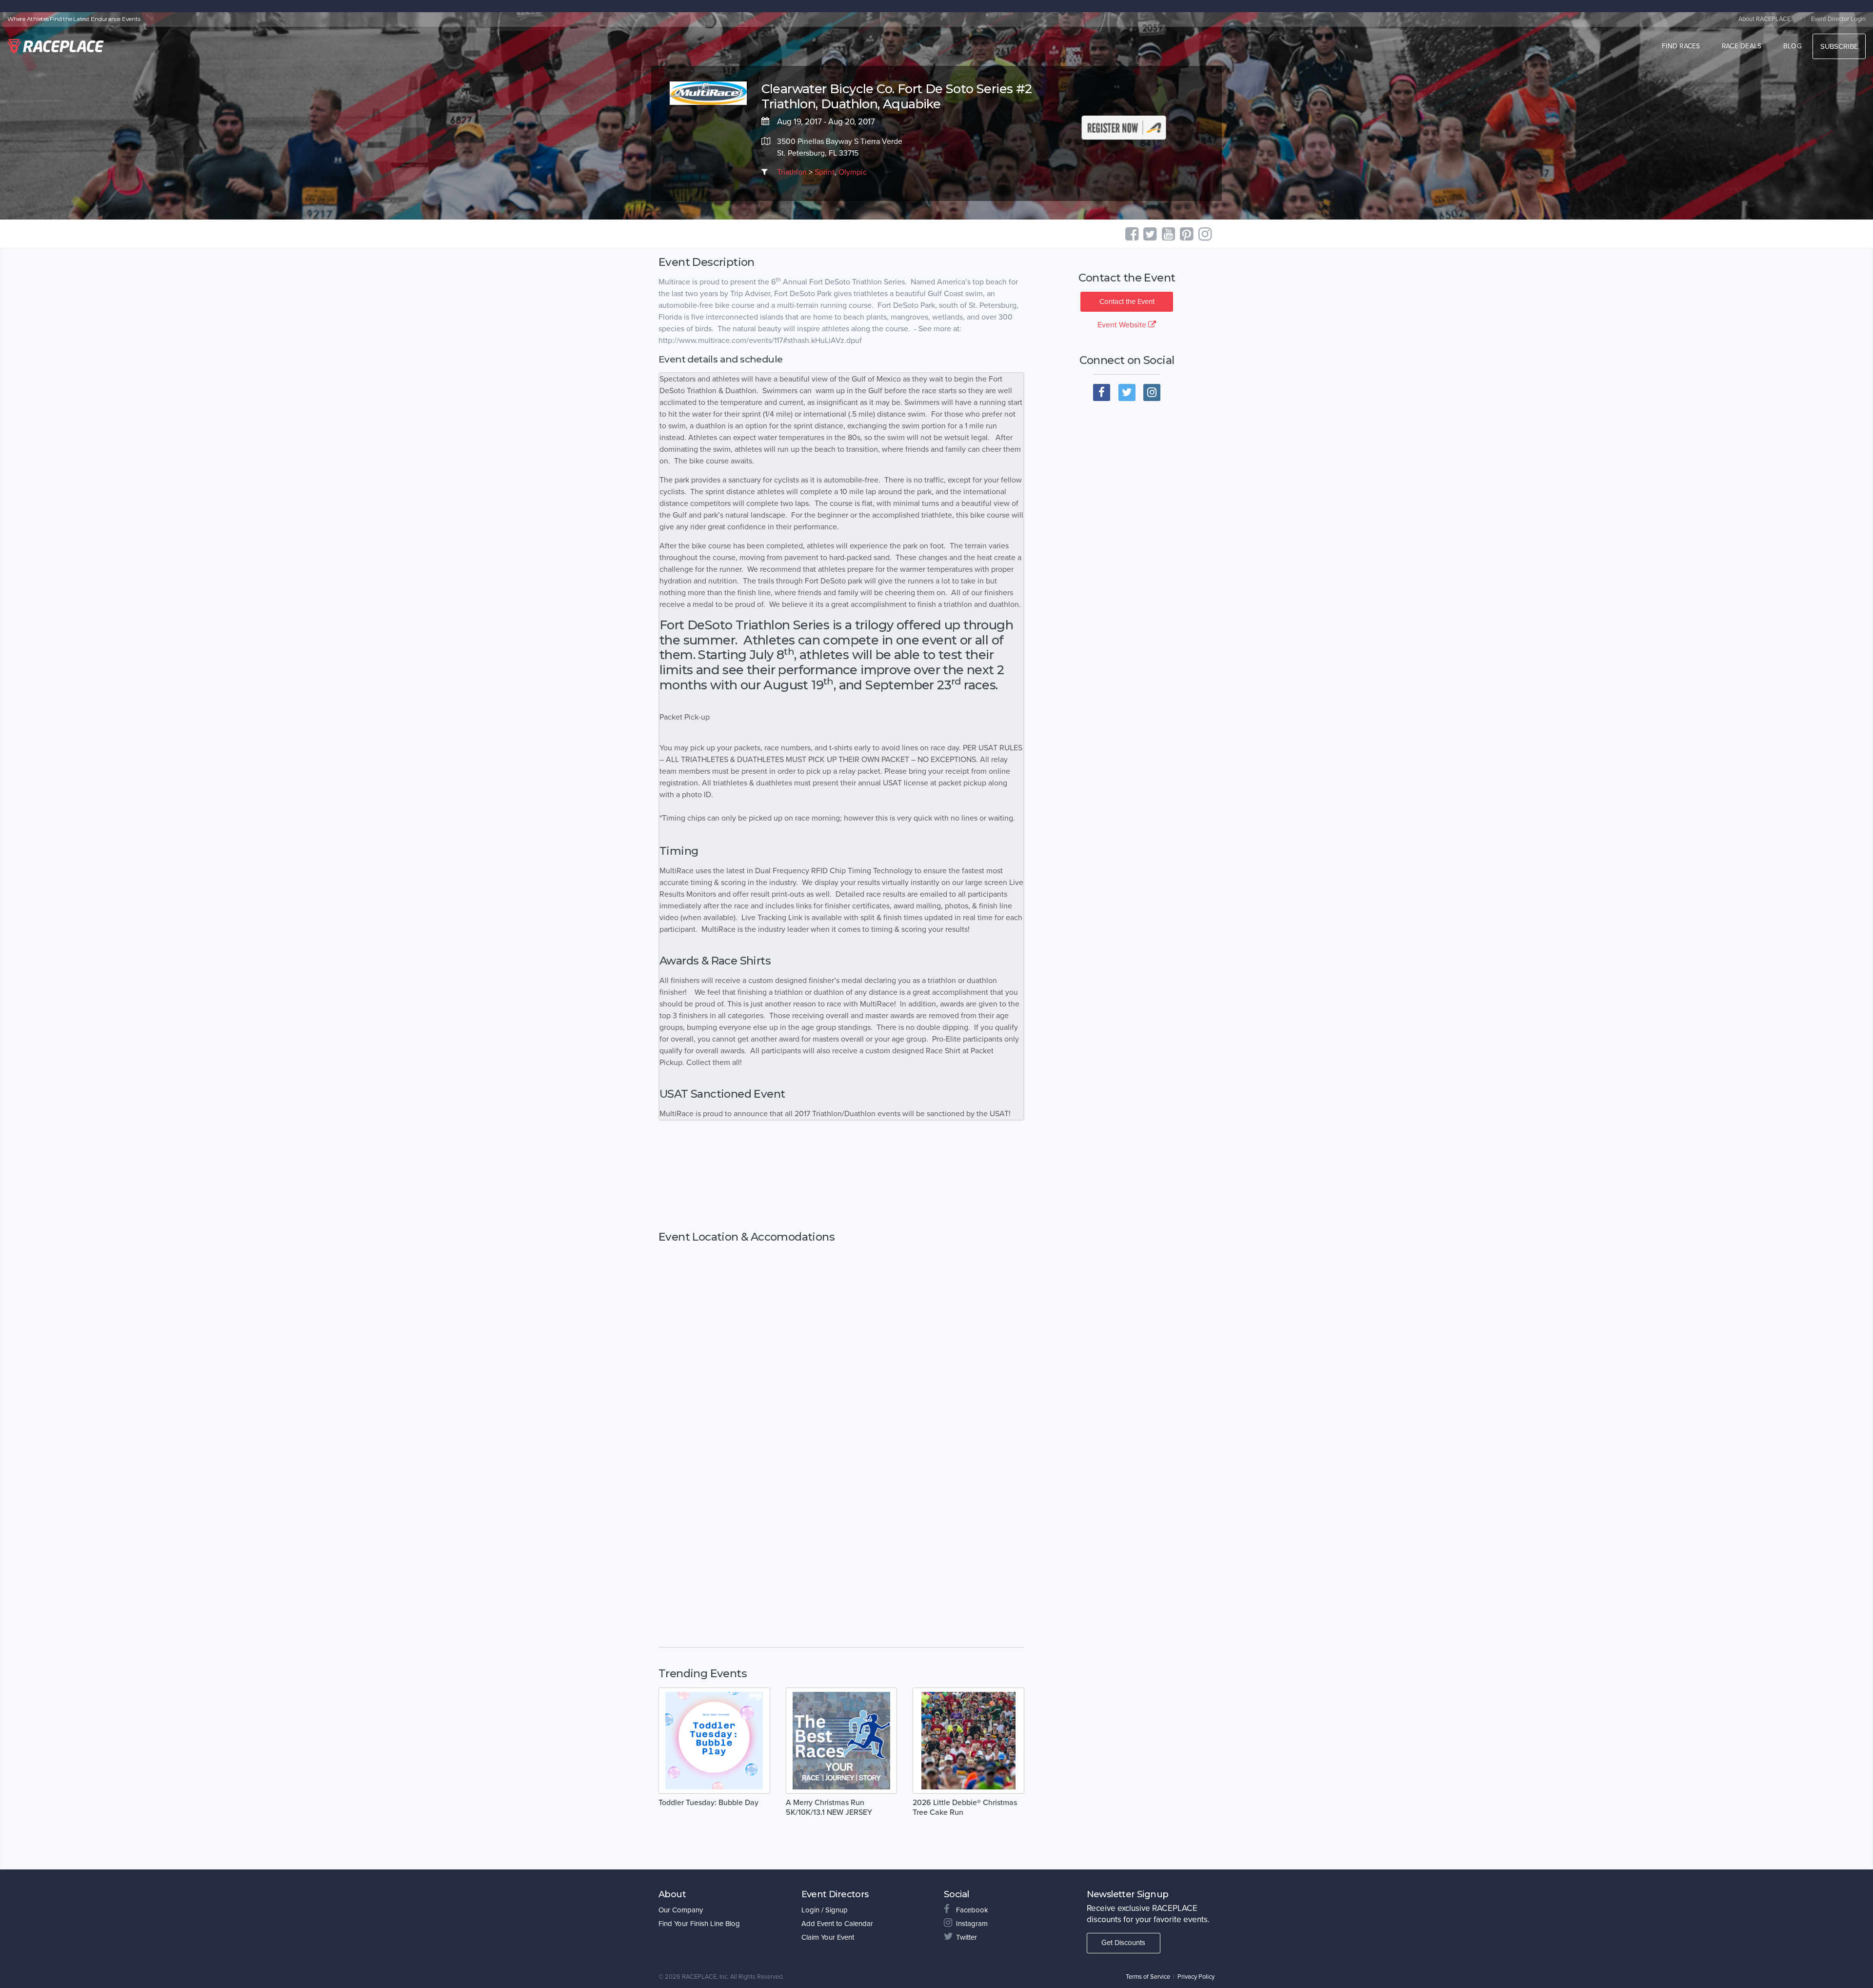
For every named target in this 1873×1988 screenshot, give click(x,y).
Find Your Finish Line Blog (699, 1924)
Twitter (966, 1937)
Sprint (825, 172)
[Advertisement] (841, 1176)
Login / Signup (825, 1910)
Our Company (681, 1910)
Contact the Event (1127, 301)
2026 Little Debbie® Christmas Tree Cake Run (965, 1807)
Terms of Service (1148, 1977)
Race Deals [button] (1742, 46)
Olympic (853, 172)
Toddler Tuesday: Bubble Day (708, 1803)
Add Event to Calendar (837, 1924)
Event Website (1123, 325)
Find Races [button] (1681, 46)
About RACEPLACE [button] (1764, 19)
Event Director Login (1838, 19)
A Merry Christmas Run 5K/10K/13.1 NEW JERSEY (829, 1807)
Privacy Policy (1196, 1977)
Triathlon (792, 172)
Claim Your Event (828, 1937)
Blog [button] (1793, 46)
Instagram (972, 1924)
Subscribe (1839, 46)
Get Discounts (1123, 1943)
